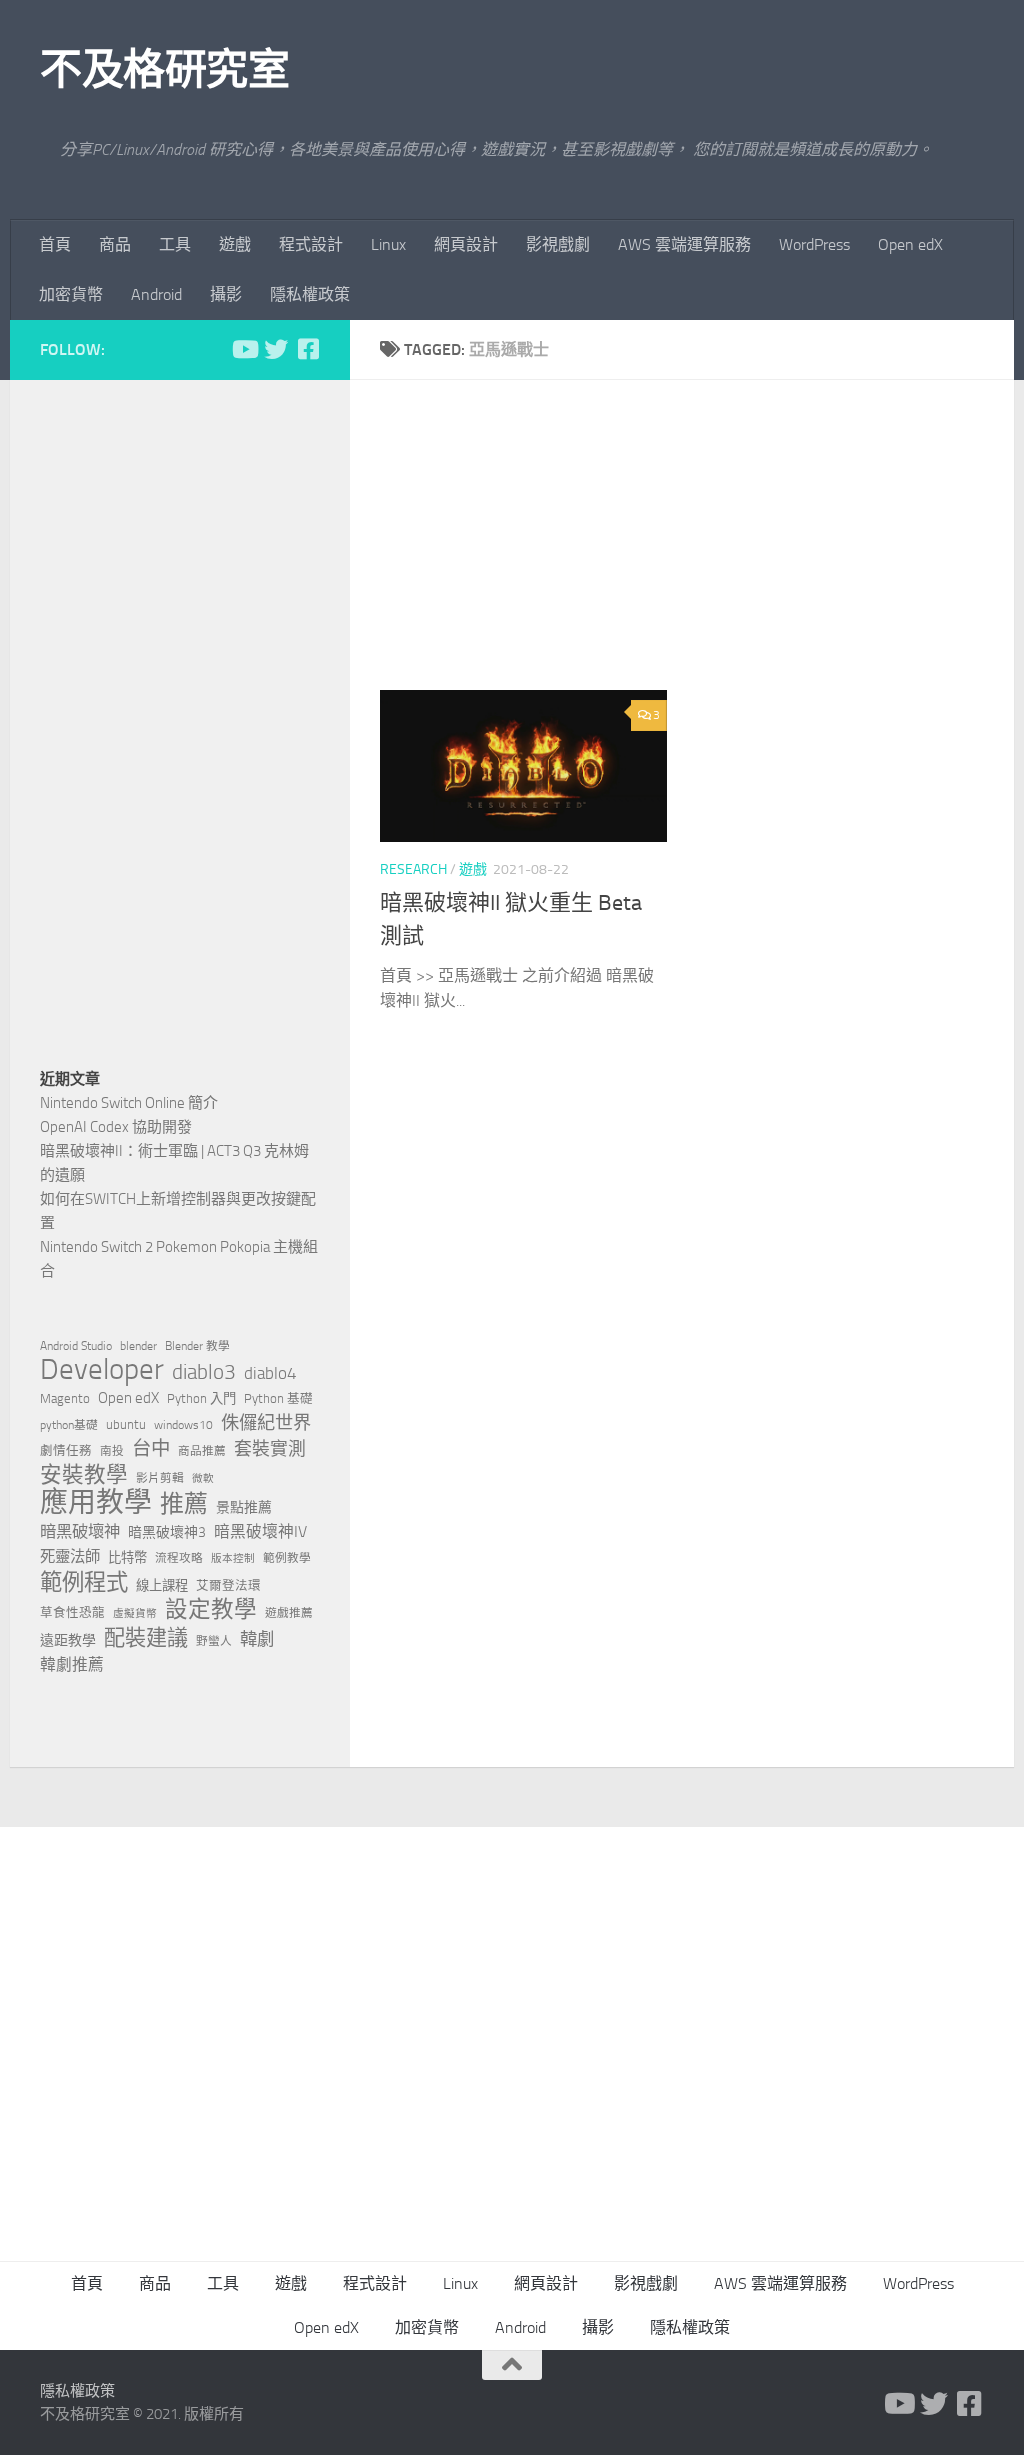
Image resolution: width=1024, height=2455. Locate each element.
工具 (175, 244)
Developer (102, 1370)
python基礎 (69, 1425)
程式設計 (311, 244)
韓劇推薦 (72, 1664)
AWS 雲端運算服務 (684, 244)
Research (413, 869)
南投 (112, 1451)
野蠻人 (214, 1641)
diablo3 (204, 1372)
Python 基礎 (278, 1398)
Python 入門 (201, 1398)
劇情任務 (66, 1450)
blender (138, 1346)
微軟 (203, 1478)
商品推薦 (202, 1451)
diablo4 (270, 1373)
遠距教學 (68, 1640)
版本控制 (233, 1558)
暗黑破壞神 (80, 1531)
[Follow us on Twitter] (276, 349)
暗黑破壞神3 (167, 1532)
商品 (115, 244)
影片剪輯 (160, 1478)
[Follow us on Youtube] (244, 349)
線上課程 (162, 1585)
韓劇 (257, 1639)
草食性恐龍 (72, 1612)
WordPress (814, 244)
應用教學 (96, 1503)
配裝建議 (146, 1638)
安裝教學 (84, 1475)
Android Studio (76, 1346)
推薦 (184, 1504)
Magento (65, 1398)
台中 (151, 1448)
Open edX (910, 244)
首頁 (55, 244)
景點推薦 (244, 1507)
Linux (388, 244)
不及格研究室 (164, 70)
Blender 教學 (197, 1346)
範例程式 (84, 1583)
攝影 (226, 294)
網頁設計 (466, 244)
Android (156, 294)
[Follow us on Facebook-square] (308, 349)
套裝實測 (270, 1449)
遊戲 (235, 244)
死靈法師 (70, 1557)
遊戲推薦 (289, 1613)
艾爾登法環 (228, 1585)
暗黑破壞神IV (260, 1531)
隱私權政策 (310, 294)
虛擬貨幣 (135, 1613)
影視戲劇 (558, 244)
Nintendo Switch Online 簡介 (129, 1103)
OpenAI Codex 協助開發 (116, 1127)
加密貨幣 (71, 294)
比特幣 (127, 1557)
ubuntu (126, 1424)
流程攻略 (179, 1558)
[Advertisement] (697, 550)
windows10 (183, 1425)
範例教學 (287, 1558)
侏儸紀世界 (266, 1423)
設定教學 (211, 1610)
